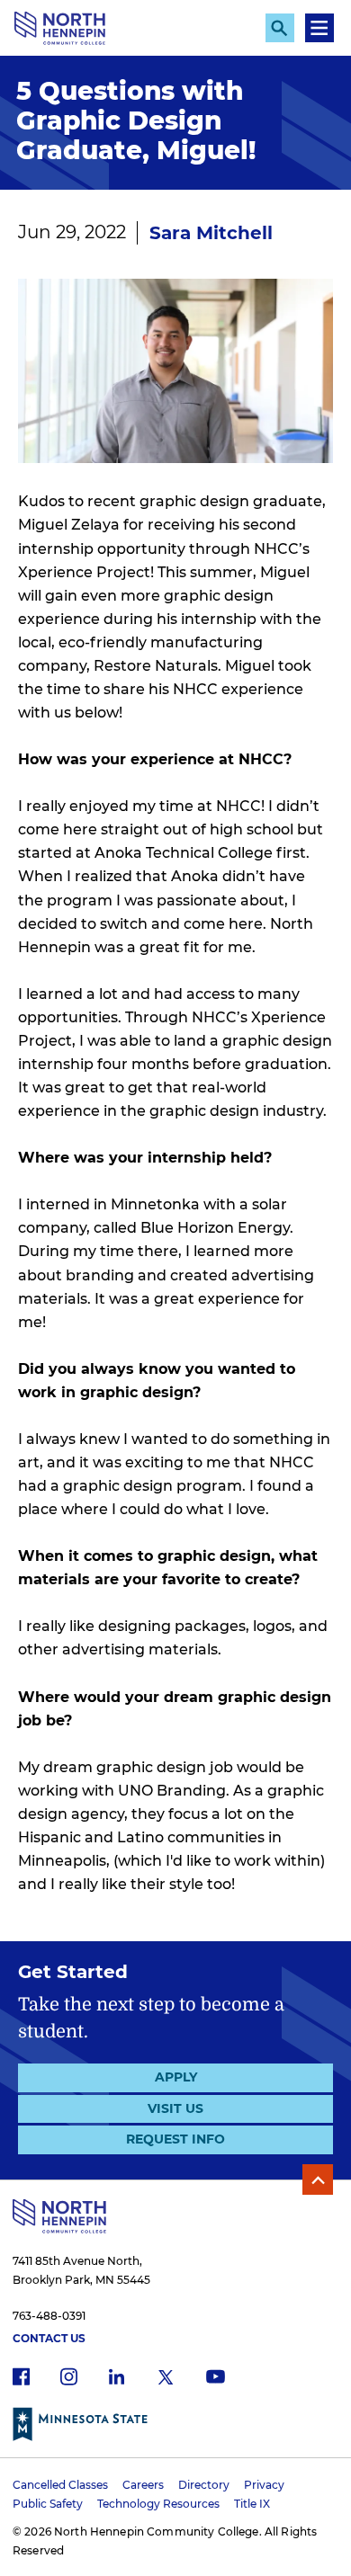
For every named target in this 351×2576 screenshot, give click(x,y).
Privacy (264, 2485)
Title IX (252, 2504)
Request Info (175, 2139)
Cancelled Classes (60, 2485)
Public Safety (48, 2504)
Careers (143, 2485)
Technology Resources (158, 2504)
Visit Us (175, 2108)
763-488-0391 (49, 2316)
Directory (204, 2485)
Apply (176, 2077)
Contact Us (49, 2338)
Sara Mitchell (211, 233)
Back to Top (318, 2179)
